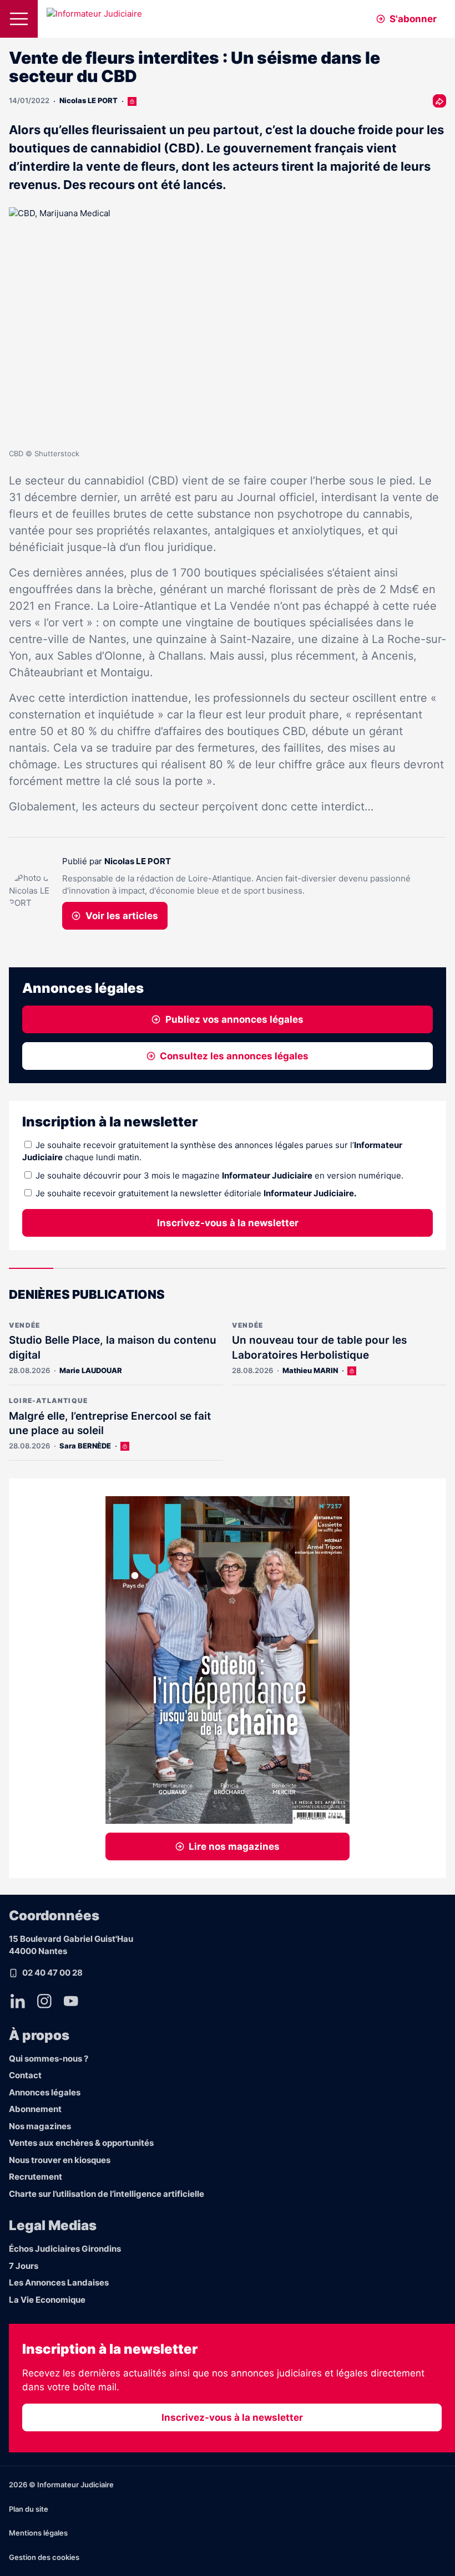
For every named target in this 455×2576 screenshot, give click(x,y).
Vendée (24, 1325)
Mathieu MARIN (310, 1370)
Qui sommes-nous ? (49, 2059)
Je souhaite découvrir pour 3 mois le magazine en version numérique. (219, 1175)
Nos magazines (40, 2126)
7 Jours (24, 2266)
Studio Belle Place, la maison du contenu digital (113, 1348)
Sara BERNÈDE (85, 1446)
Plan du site (29, 2509)
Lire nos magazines (234, 1846)
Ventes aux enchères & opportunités (81, 2143)
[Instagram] (44, 2001)
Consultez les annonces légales (234, 1056)
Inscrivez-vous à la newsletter (228, 1223)
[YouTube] (71, 2001)
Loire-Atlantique (48, 1401)
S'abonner (413, 19)
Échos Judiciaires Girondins (65, 2249)
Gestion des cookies (44, 2557)
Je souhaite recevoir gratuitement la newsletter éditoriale (196, 1193)
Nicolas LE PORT (89, 100)
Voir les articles (122, 916)
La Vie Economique (47, 2300)
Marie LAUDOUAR (91, 1370)
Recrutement (36, 2177)
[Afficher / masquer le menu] (19, 19)
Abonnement (35, 2109)
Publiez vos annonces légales (234, 1019)
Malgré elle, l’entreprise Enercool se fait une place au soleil (110, 1424)
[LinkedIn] (18, 2001)
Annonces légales (45, 2092)
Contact (25, 2075)
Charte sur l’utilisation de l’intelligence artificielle (107, 2194)
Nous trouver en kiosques (60, 2160)
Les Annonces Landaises (59, 2282)
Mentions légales (38, 2533)
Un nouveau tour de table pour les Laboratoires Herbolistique (319, 1348)
